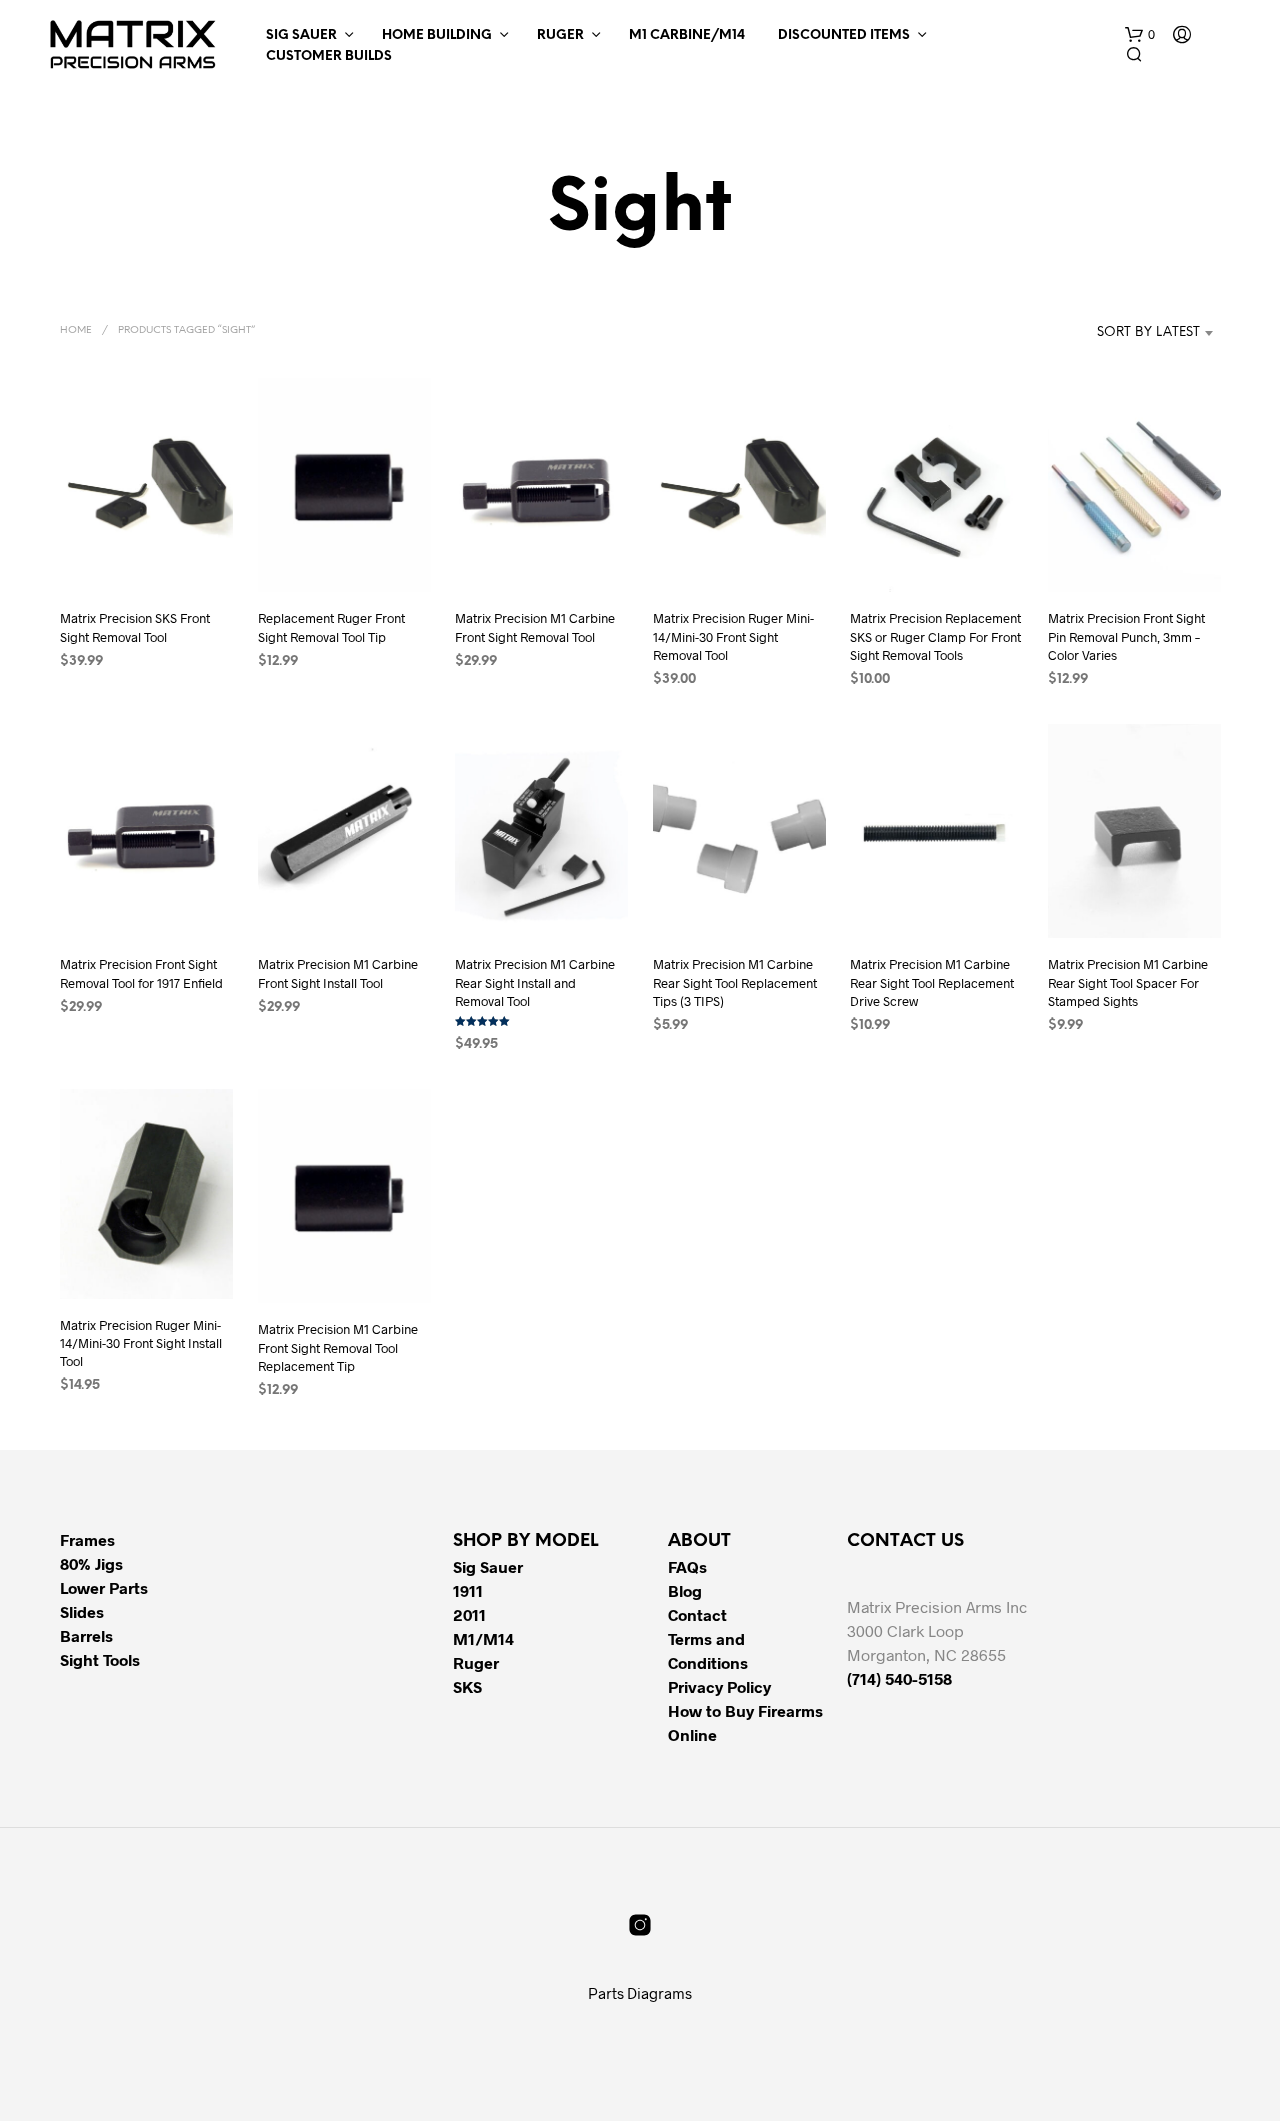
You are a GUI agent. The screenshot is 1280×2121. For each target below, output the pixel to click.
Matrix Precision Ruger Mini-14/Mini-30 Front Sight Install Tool (141, 1343)
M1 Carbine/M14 (687, 35)
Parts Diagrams (640, 1993)
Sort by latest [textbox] (1148, 332)
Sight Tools (100, 1659)
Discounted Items (844, 35)
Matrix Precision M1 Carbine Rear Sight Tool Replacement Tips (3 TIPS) (735, 982)
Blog (685, 1590)
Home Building (437, 35)
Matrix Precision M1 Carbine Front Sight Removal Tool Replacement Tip (338, 1347)
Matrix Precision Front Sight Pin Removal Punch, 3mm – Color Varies (1126, 637)
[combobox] (1118, 333)
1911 (468, 1590)
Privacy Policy (719, 1686)
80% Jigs (91, 1563)
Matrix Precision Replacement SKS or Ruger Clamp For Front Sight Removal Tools (935, 637)
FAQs (687, 1566)
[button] (1140, 35)
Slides (82, 1611)
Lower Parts (104, 1587)
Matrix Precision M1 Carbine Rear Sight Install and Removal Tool (535, 982)
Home (76, 330)
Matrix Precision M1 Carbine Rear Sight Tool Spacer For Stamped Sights (1128, 982)
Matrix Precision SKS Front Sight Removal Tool (135, 628)
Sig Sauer (301, 35)
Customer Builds (329, 56)
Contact (697, 1614)
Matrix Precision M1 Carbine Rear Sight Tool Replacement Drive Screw (932, 982)
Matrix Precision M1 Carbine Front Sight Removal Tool (535, 628)
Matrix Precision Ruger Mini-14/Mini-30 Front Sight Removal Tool (733, 637)
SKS (467, 1686)
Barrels (86, 1635)
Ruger (560, 35)
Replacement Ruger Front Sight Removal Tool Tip (331, 628)
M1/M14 (483, 1638)
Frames (87, 1539)
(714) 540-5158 (899, 1678)
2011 (469, 1614)
